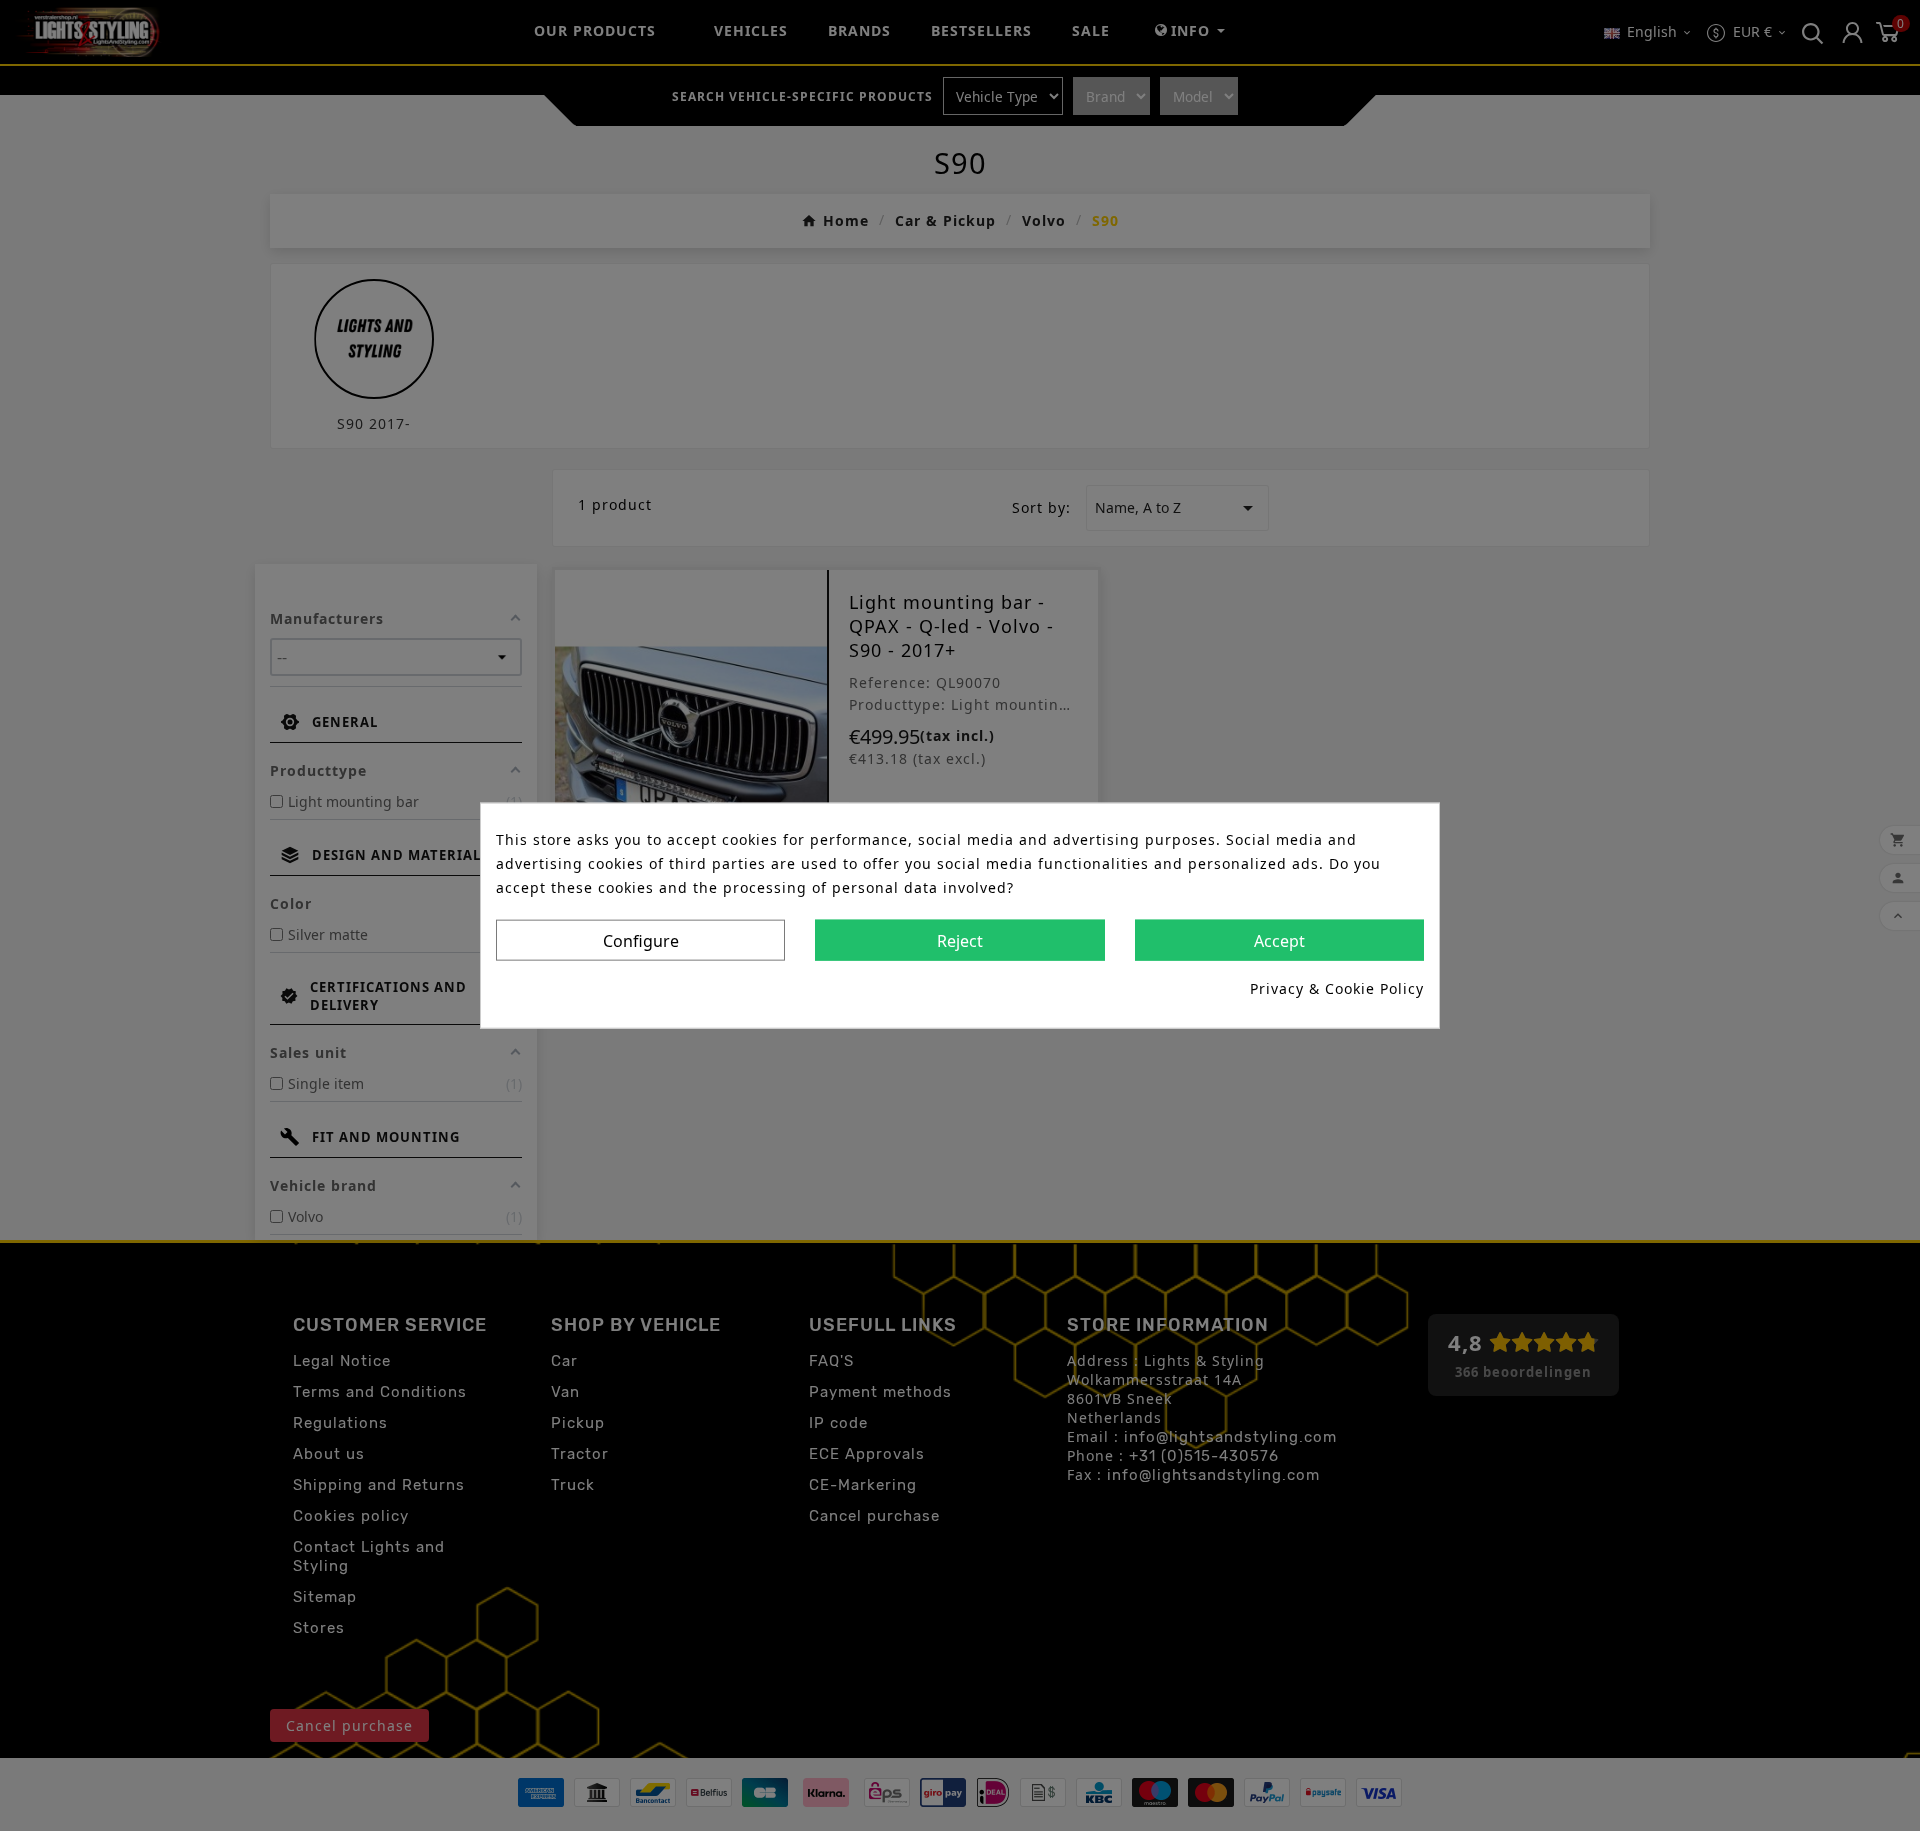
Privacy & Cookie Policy (1337, 988)
